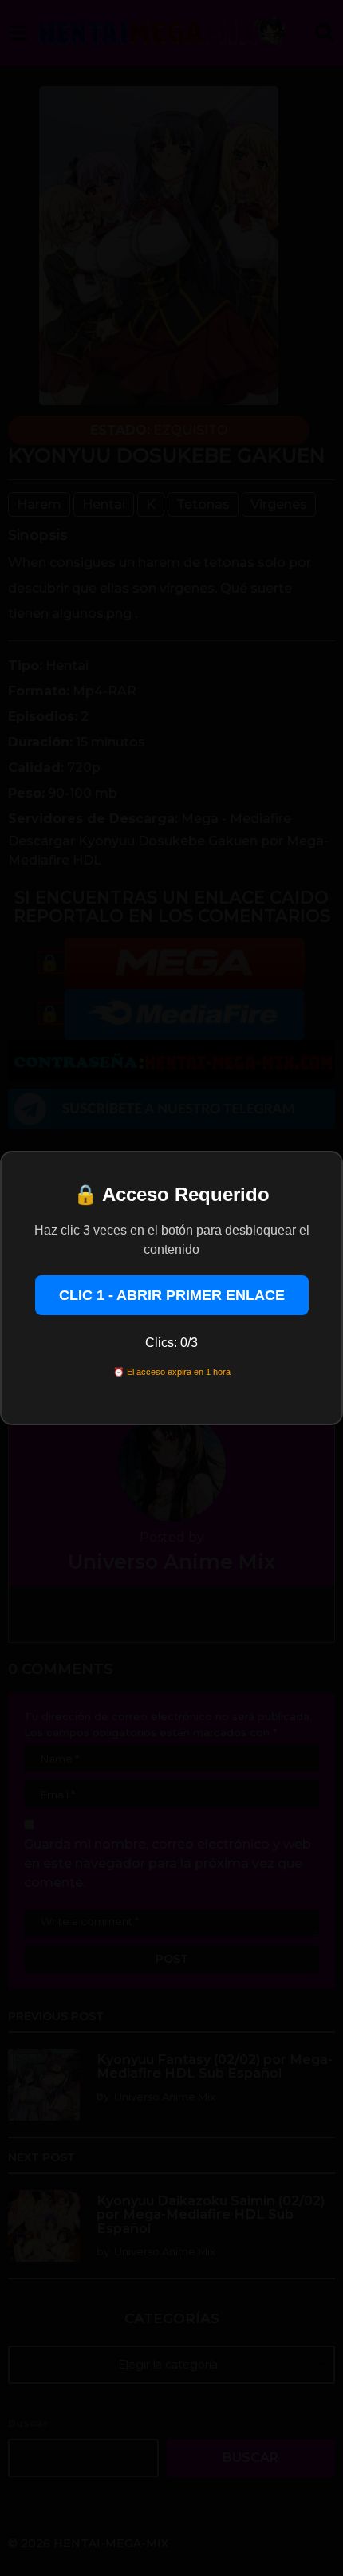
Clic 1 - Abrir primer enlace (172, 1295)
